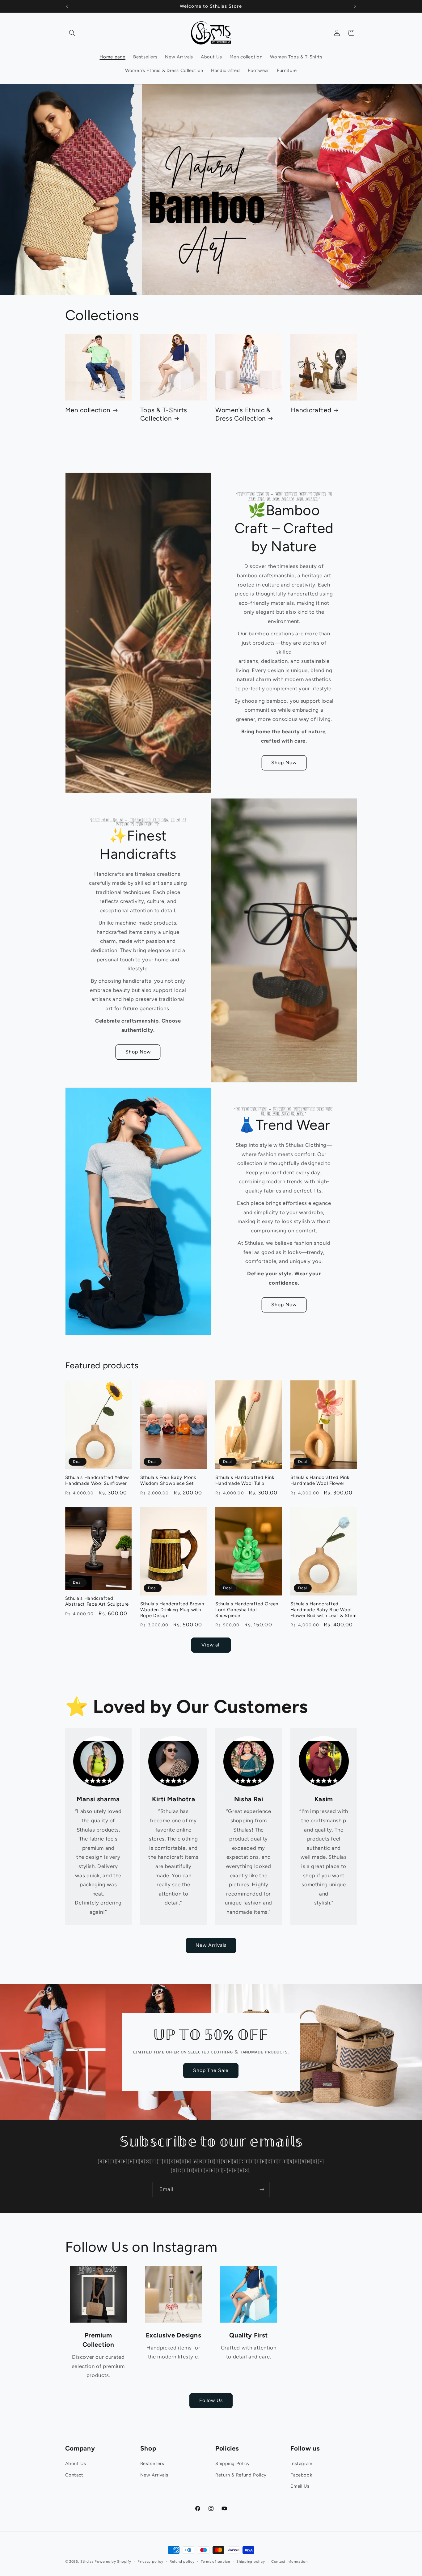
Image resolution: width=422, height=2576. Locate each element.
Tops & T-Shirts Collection (164, 414)
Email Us (300, 2486)
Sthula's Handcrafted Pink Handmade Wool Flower (320, 1480)
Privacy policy (150, 2561)
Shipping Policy (232, 2464)
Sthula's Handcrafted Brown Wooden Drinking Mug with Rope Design (172, 1610)
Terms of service (215, 2561)
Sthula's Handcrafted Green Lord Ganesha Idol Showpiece (247, 1610)
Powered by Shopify (113, 2561)
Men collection (88, 410)
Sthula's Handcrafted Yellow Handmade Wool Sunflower (97, 1480)
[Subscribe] (262, 2190)
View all (211, 1645)
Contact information (289, 2561)
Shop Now (284, 763)
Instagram (302, 2464)
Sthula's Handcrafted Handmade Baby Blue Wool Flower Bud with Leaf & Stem (324, 1610)
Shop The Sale (211, 2070)
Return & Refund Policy (241, 2475)
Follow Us (211, 2400)
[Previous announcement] (67, 6)
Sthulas (87, 2561)
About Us (76, 2464)
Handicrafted (311, 410)
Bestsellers (152, 2464)
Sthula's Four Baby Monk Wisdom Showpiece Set (168, 1480)
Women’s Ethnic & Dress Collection (243, 414)
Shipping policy (251, 2561)
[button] (72, 33)
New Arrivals (211, 1945)
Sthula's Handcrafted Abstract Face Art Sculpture (97, 1601)
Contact (74, 2475)
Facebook (301, 2475)
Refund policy (182, 2561)
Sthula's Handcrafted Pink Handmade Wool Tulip (245, 1480)
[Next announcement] (355, 6)
